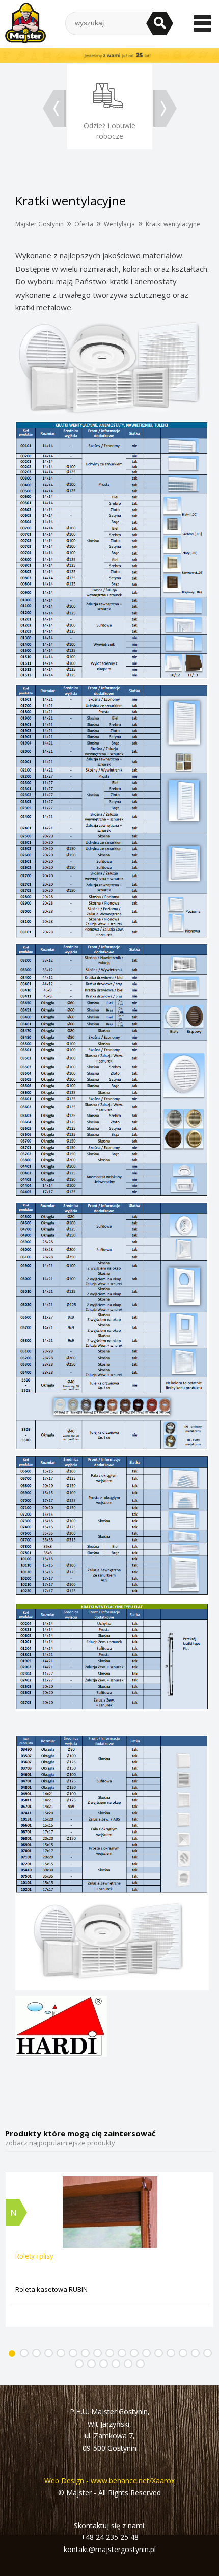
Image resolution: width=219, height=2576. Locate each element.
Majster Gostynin (39, 224)
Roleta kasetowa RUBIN (51, 2289)
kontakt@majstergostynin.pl (110, 2549)
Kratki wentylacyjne (173, 224)
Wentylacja (119, 224)
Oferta (84, 224)
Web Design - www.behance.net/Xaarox (109, 2480)
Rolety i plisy (34, 2256)
